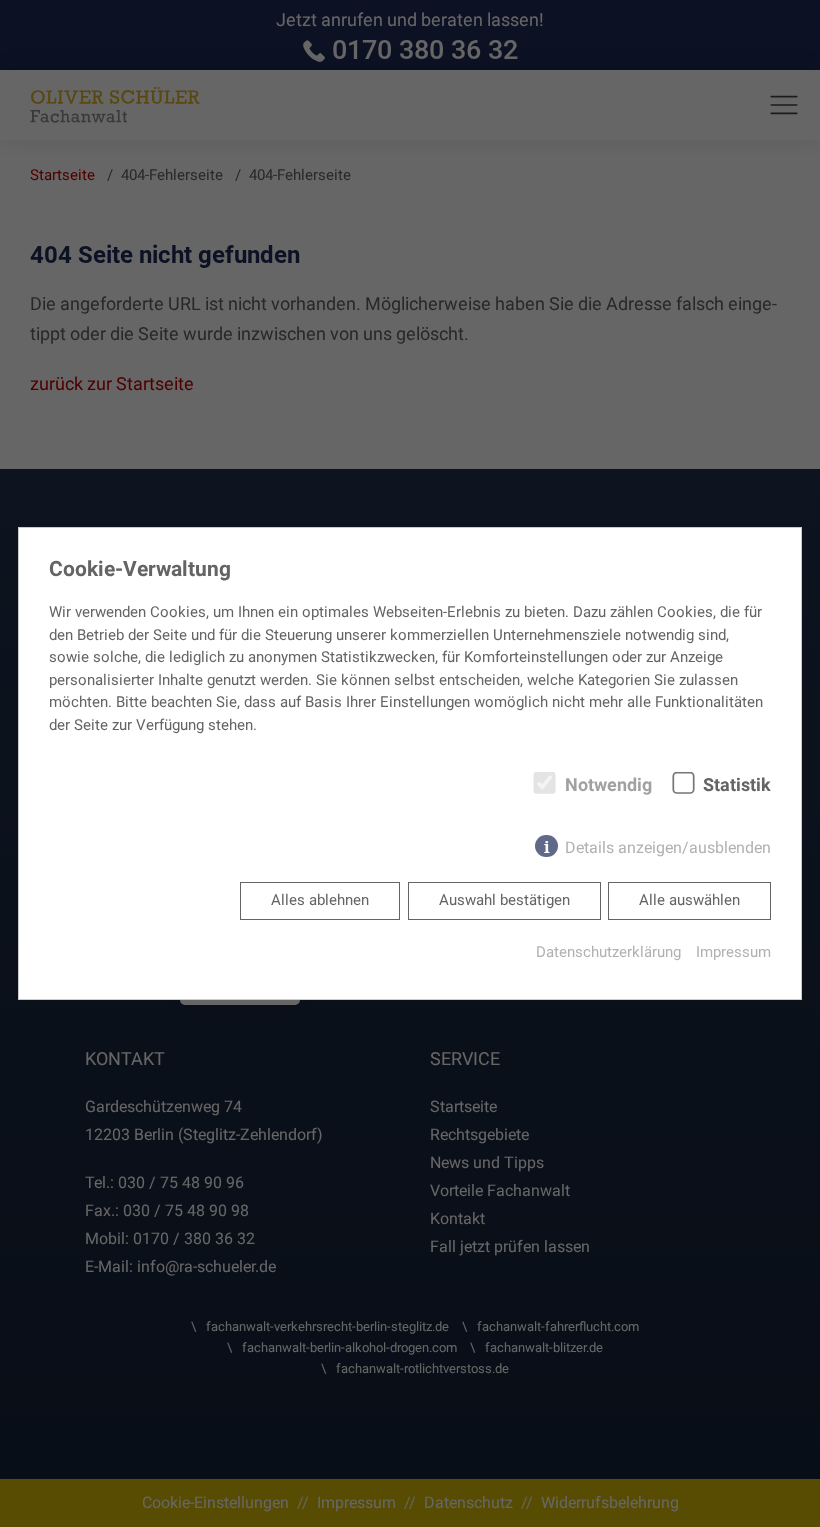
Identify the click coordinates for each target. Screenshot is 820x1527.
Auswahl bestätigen (504, 900)
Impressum (733, 952)
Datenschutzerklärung (608, 952)
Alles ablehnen (320, 900)
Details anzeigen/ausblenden (668, 847)
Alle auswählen (689, 900)
